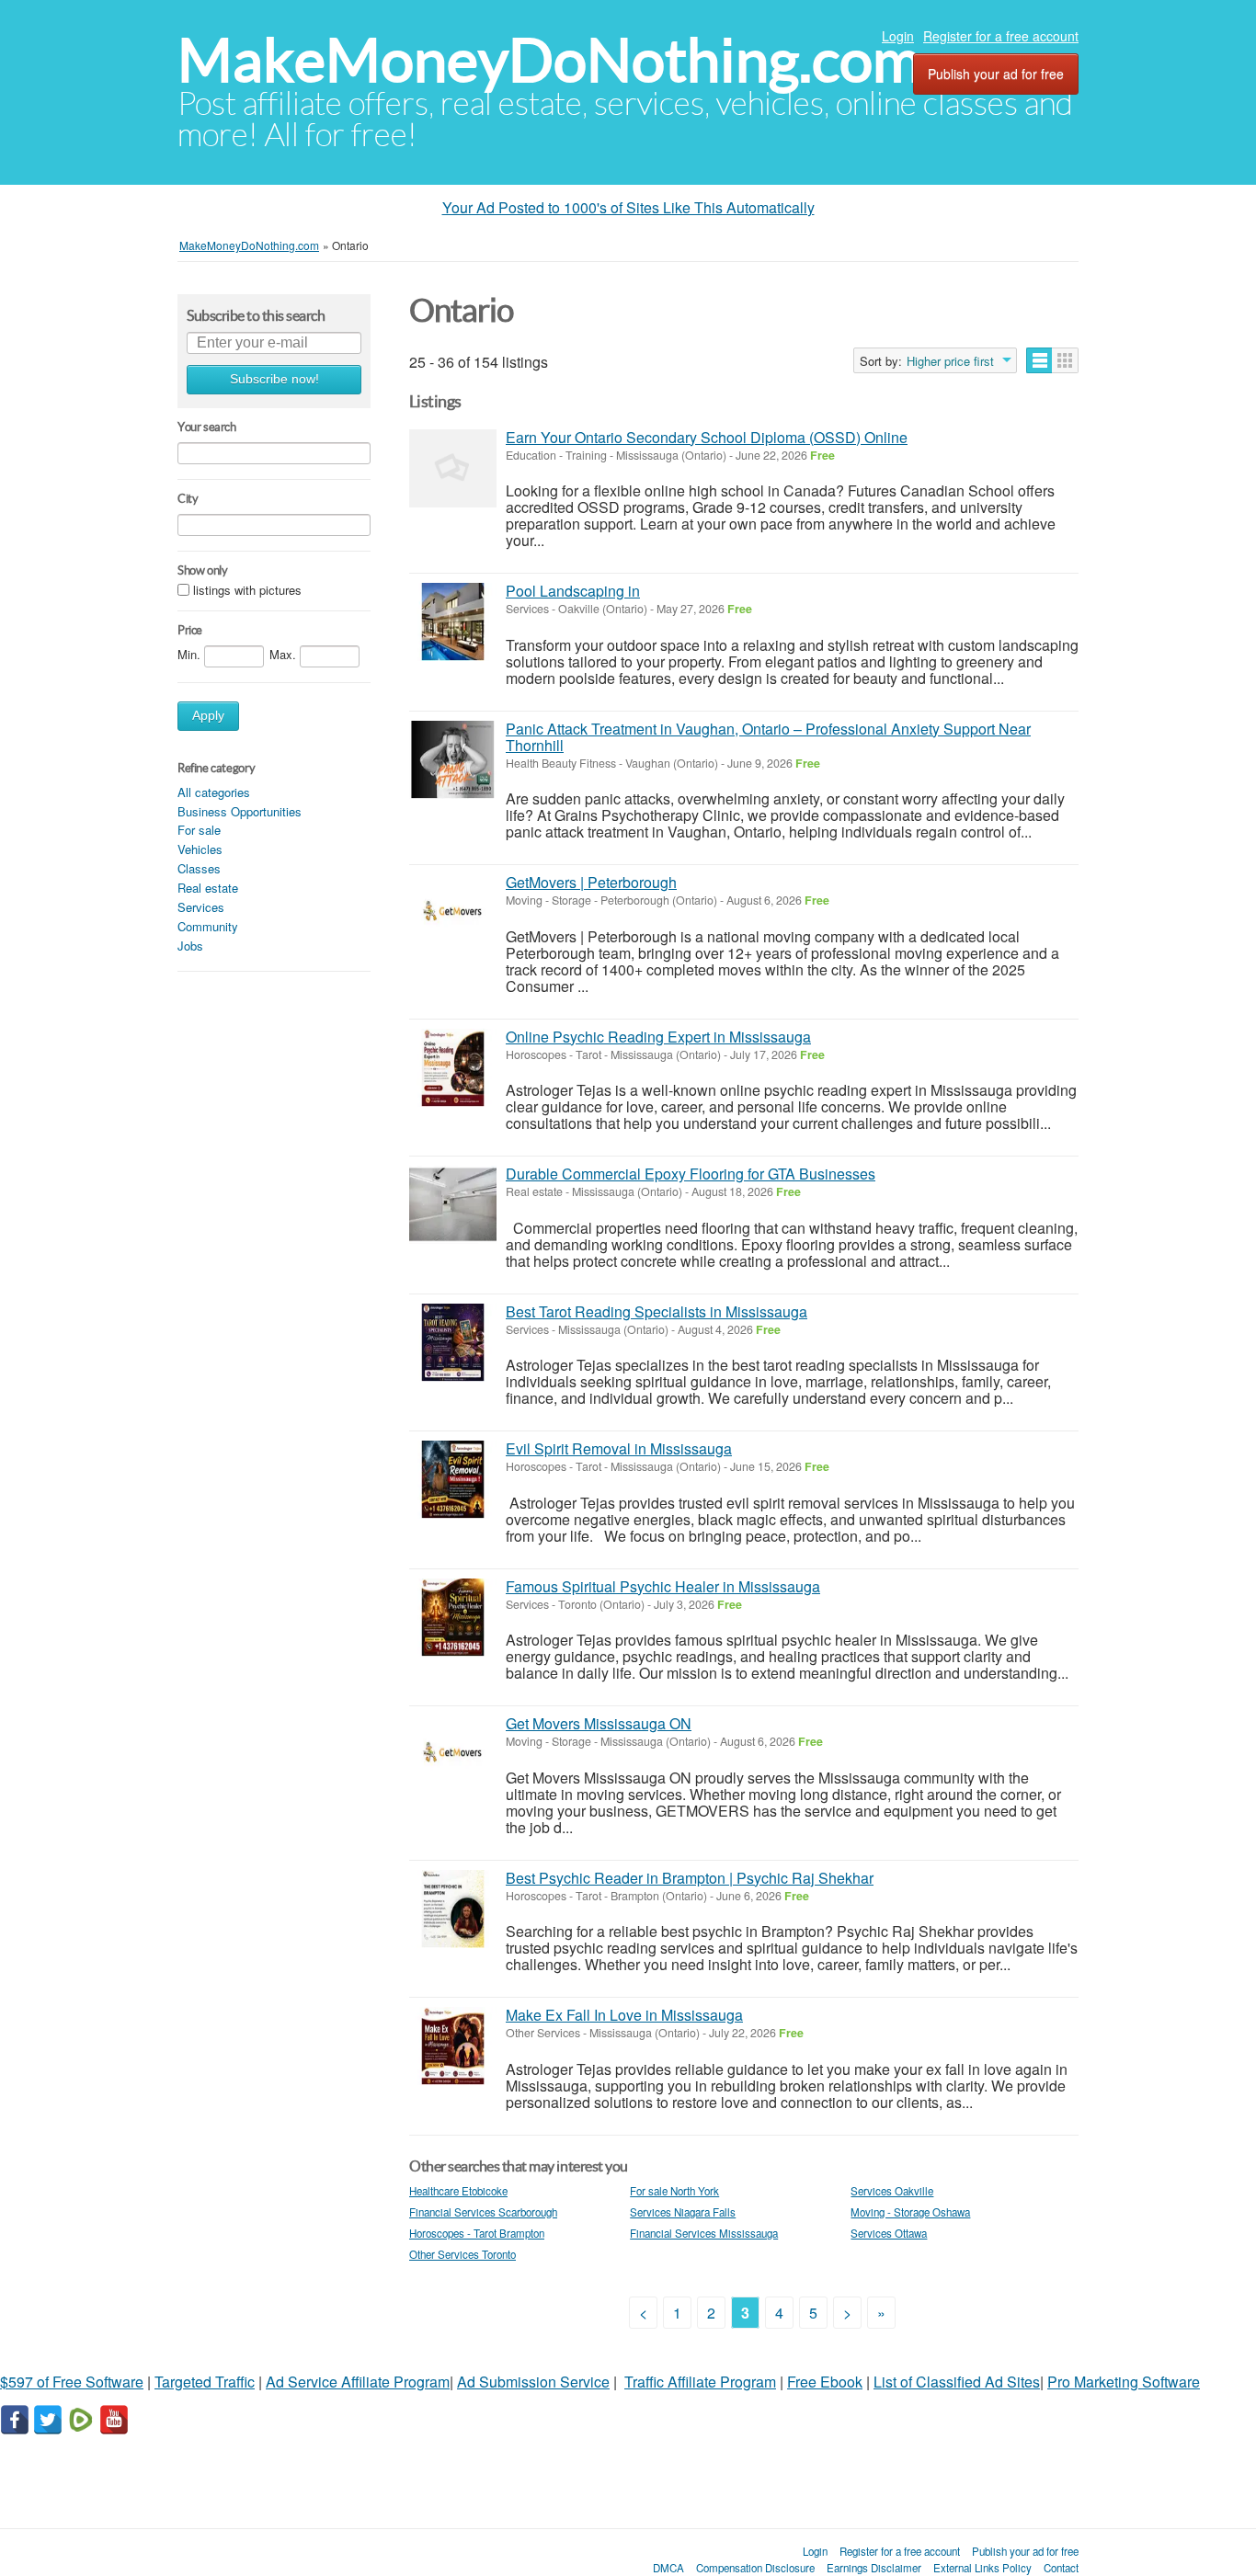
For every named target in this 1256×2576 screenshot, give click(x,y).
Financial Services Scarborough (483, 2212)
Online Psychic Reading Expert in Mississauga (658, 1037)
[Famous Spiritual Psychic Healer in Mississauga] (453, 1618)
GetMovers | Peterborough (591, 882)
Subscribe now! (274, 379)
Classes (199, 868)
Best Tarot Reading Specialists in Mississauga (657, 1311)
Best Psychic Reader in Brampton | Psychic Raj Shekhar (690, 1878)
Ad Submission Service (533, 2382)
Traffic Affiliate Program (700, 2382)
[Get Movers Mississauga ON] (453, 1755)
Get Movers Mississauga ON (599, 1723)
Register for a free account (1001, 36)
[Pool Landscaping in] (453, 622)
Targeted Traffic (205, 2382)
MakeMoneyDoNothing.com (549, 60)
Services (201, 907)
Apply (208, 716)
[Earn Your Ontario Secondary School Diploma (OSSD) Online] (453, 468)
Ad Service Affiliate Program (358, 2382)
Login (898, 36)
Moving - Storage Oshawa (910, 2212)
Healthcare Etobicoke (458, 2191)
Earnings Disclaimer (874, 2568)
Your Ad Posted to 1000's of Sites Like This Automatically (628, 207)
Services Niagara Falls (683, 2212)
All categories (214, 792)
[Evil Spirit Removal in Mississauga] (453, 1480)
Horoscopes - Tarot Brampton (477, 2233)
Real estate (208, 888)
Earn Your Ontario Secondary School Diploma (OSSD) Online (707, 437)
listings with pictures (247, 590)
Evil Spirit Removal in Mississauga (619, 1448)
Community (208, 926)
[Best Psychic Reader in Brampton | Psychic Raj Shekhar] (453, 1909)
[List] (1039, 360)
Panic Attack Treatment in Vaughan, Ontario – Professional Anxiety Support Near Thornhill (768, 737)
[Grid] (1065, 360)
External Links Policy (982, 2568)
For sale (199, 830)
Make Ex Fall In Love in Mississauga (624, 2015)
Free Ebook (825, 2382)
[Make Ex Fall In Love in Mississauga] (453, 2046)
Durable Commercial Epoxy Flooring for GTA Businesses (691, 1174)
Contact (1061, 2568)
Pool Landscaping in (573, 591)
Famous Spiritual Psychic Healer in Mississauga (663, 1586)
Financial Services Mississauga (704, 2233)
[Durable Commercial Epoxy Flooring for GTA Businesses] (453, 1205)
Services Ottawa (889, 2233)
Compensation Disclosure (755, 2568)
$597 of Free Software (72, 2382)
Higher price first (950, 361)
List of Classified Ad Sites (957, 2382)
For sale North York (674, 2191)
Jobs (190, 946)
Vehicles (200, 849)
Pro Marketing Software (1124, 2382)
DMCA (668, 2568)
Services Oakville (892, 2191)
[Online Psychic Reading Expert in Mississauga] (453, 1068)
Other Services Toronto (462, 2254)
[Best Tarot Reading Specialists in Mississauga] (453, 1343)
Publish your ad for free (996, 74)
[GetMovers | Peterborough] (453, 913)
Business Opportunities (240, 811)
